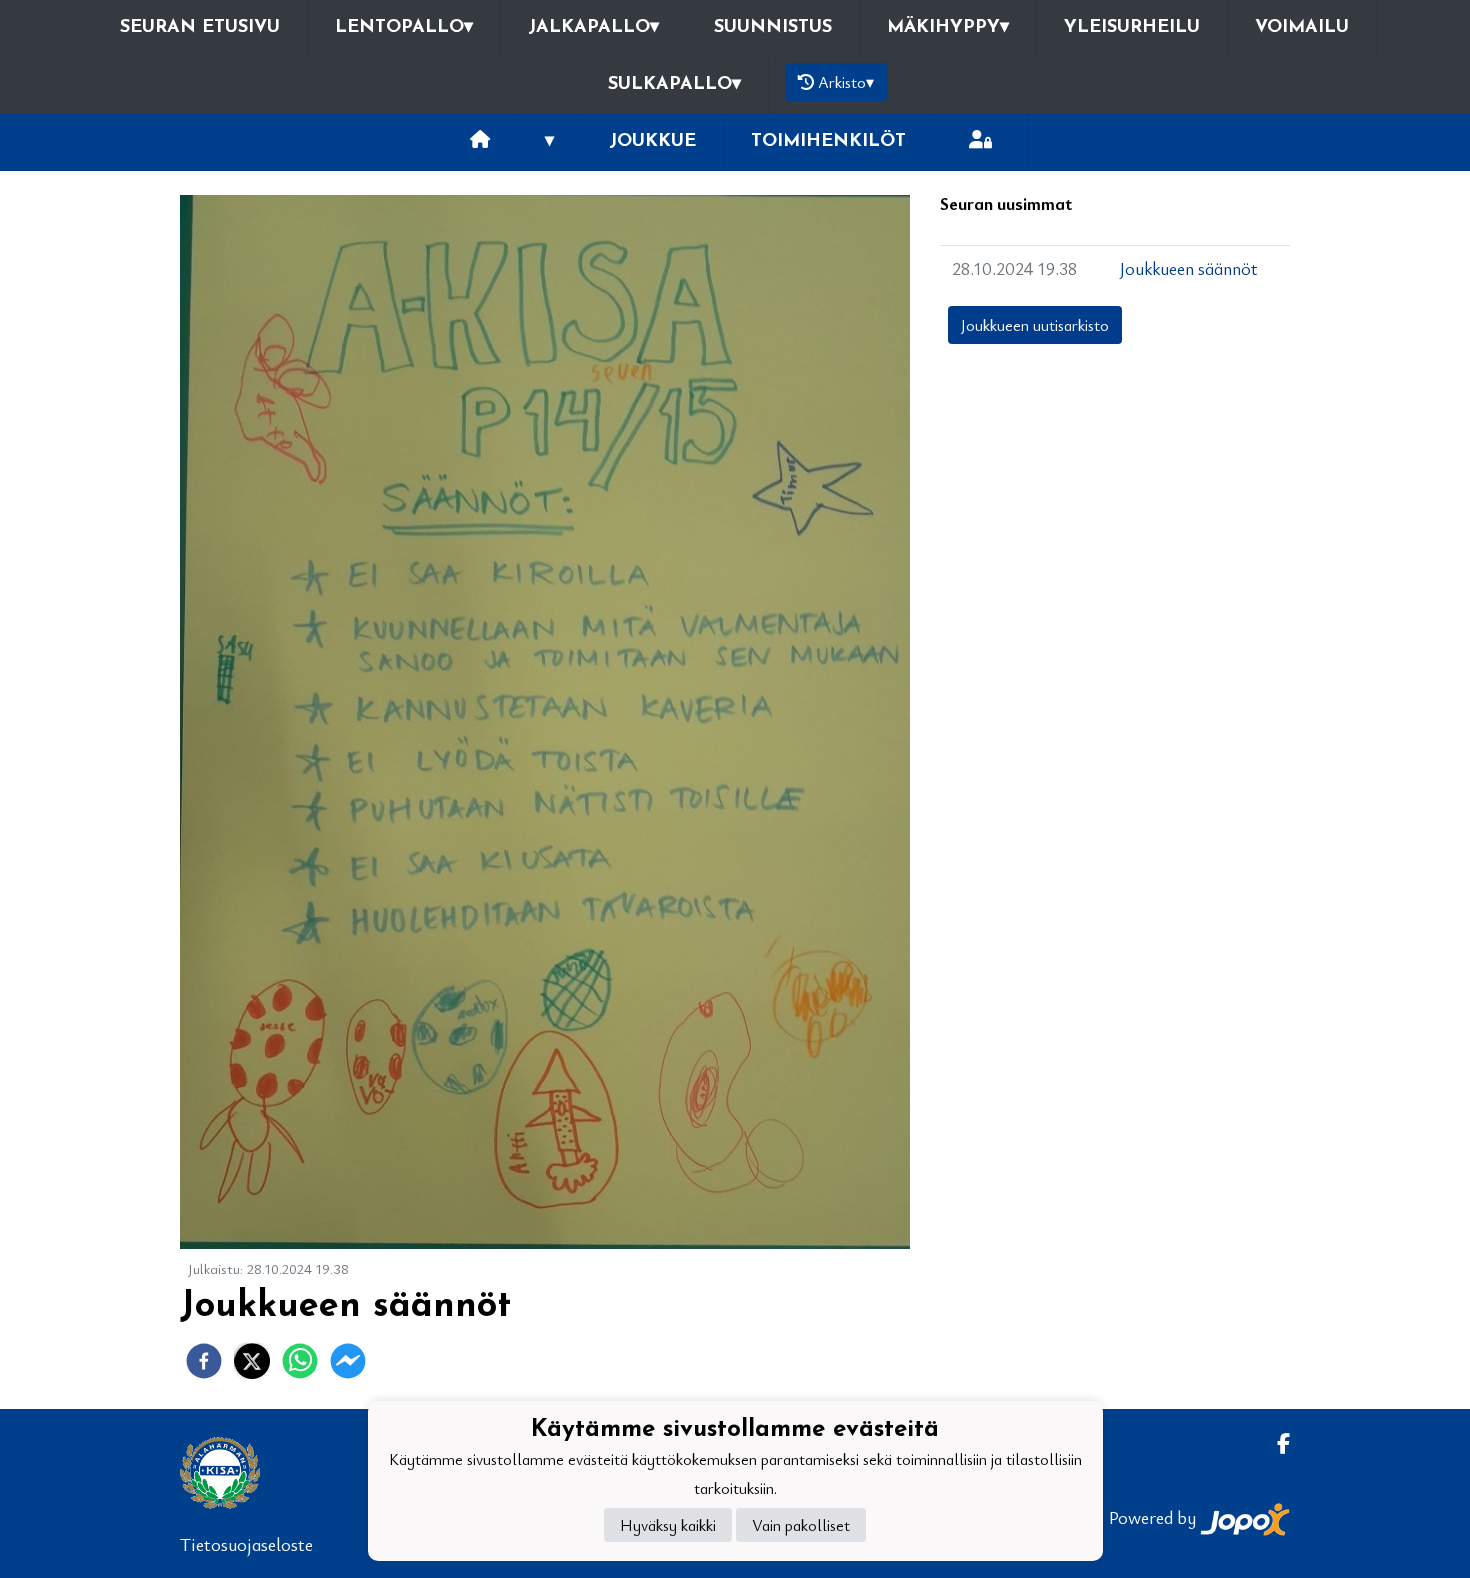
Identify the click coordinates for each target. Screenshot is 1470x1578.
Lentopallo (404, 28)
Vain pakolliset (801, 1526)
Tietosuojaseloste (246, 1544)
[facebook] (204, 1361)
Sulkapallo (674, 85)
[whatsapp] (300, 1361)
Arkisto (846, 82)
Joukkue (652, 142)
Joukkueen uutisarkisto (1035, 325)
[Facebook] (1275, 1443)
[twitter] (252, 1361)
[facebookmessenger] (348, 1361)
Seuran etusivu (200, 28)
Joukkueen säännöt (1188, 268)
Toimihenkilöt (828, 142)
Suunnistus (773, 28)
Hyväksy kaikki (668, 1526)
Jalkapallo (593, 28)
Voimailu (1302, 28)
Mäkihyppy (948, 28)
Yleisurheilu (1132, 28)
